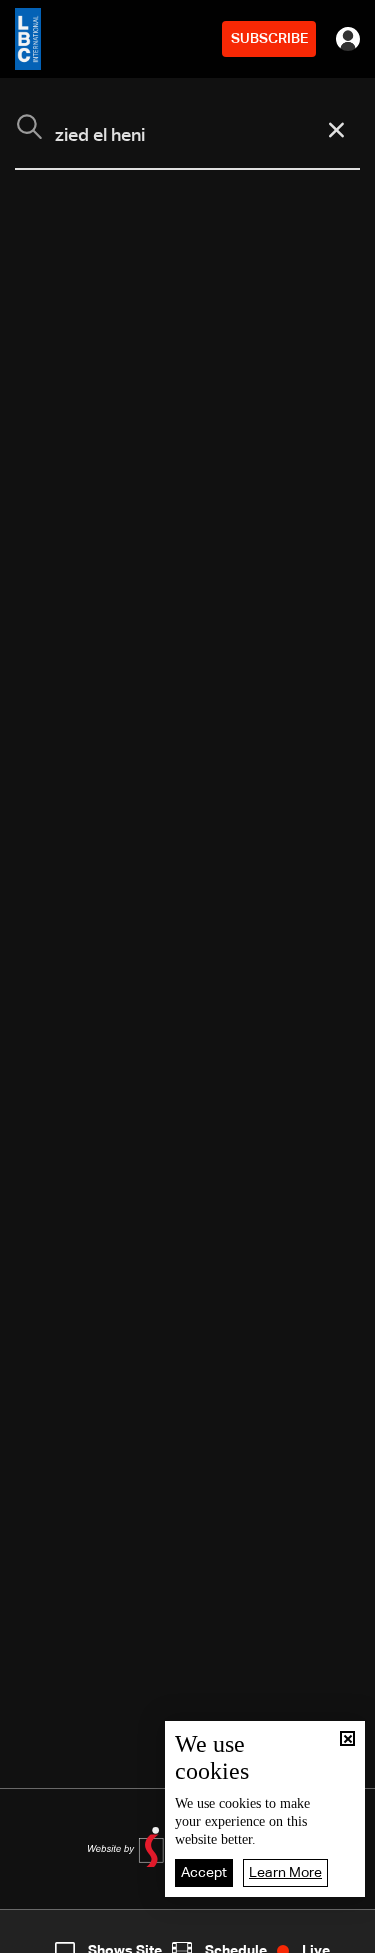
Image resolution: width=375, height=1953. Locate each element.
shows (275, 1936)
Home (40, 1936)
